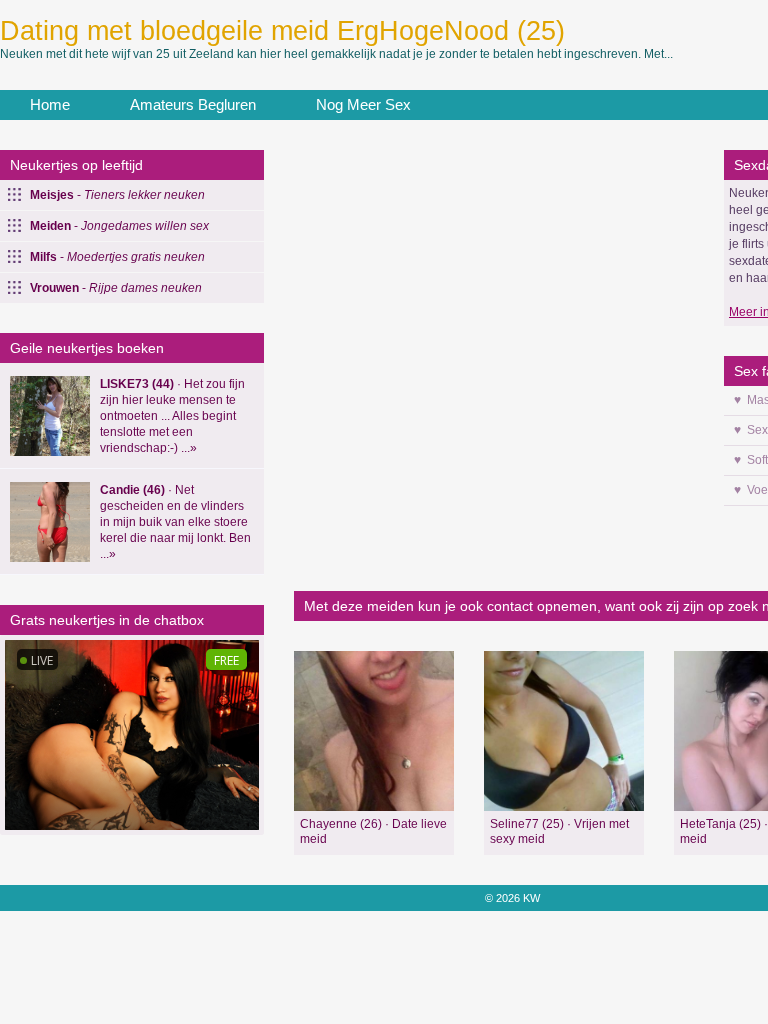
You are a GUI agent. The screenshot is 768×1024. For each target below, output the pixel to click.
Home (50, 104)
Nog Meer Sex (363, 104)
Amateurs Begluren (193, 104)
